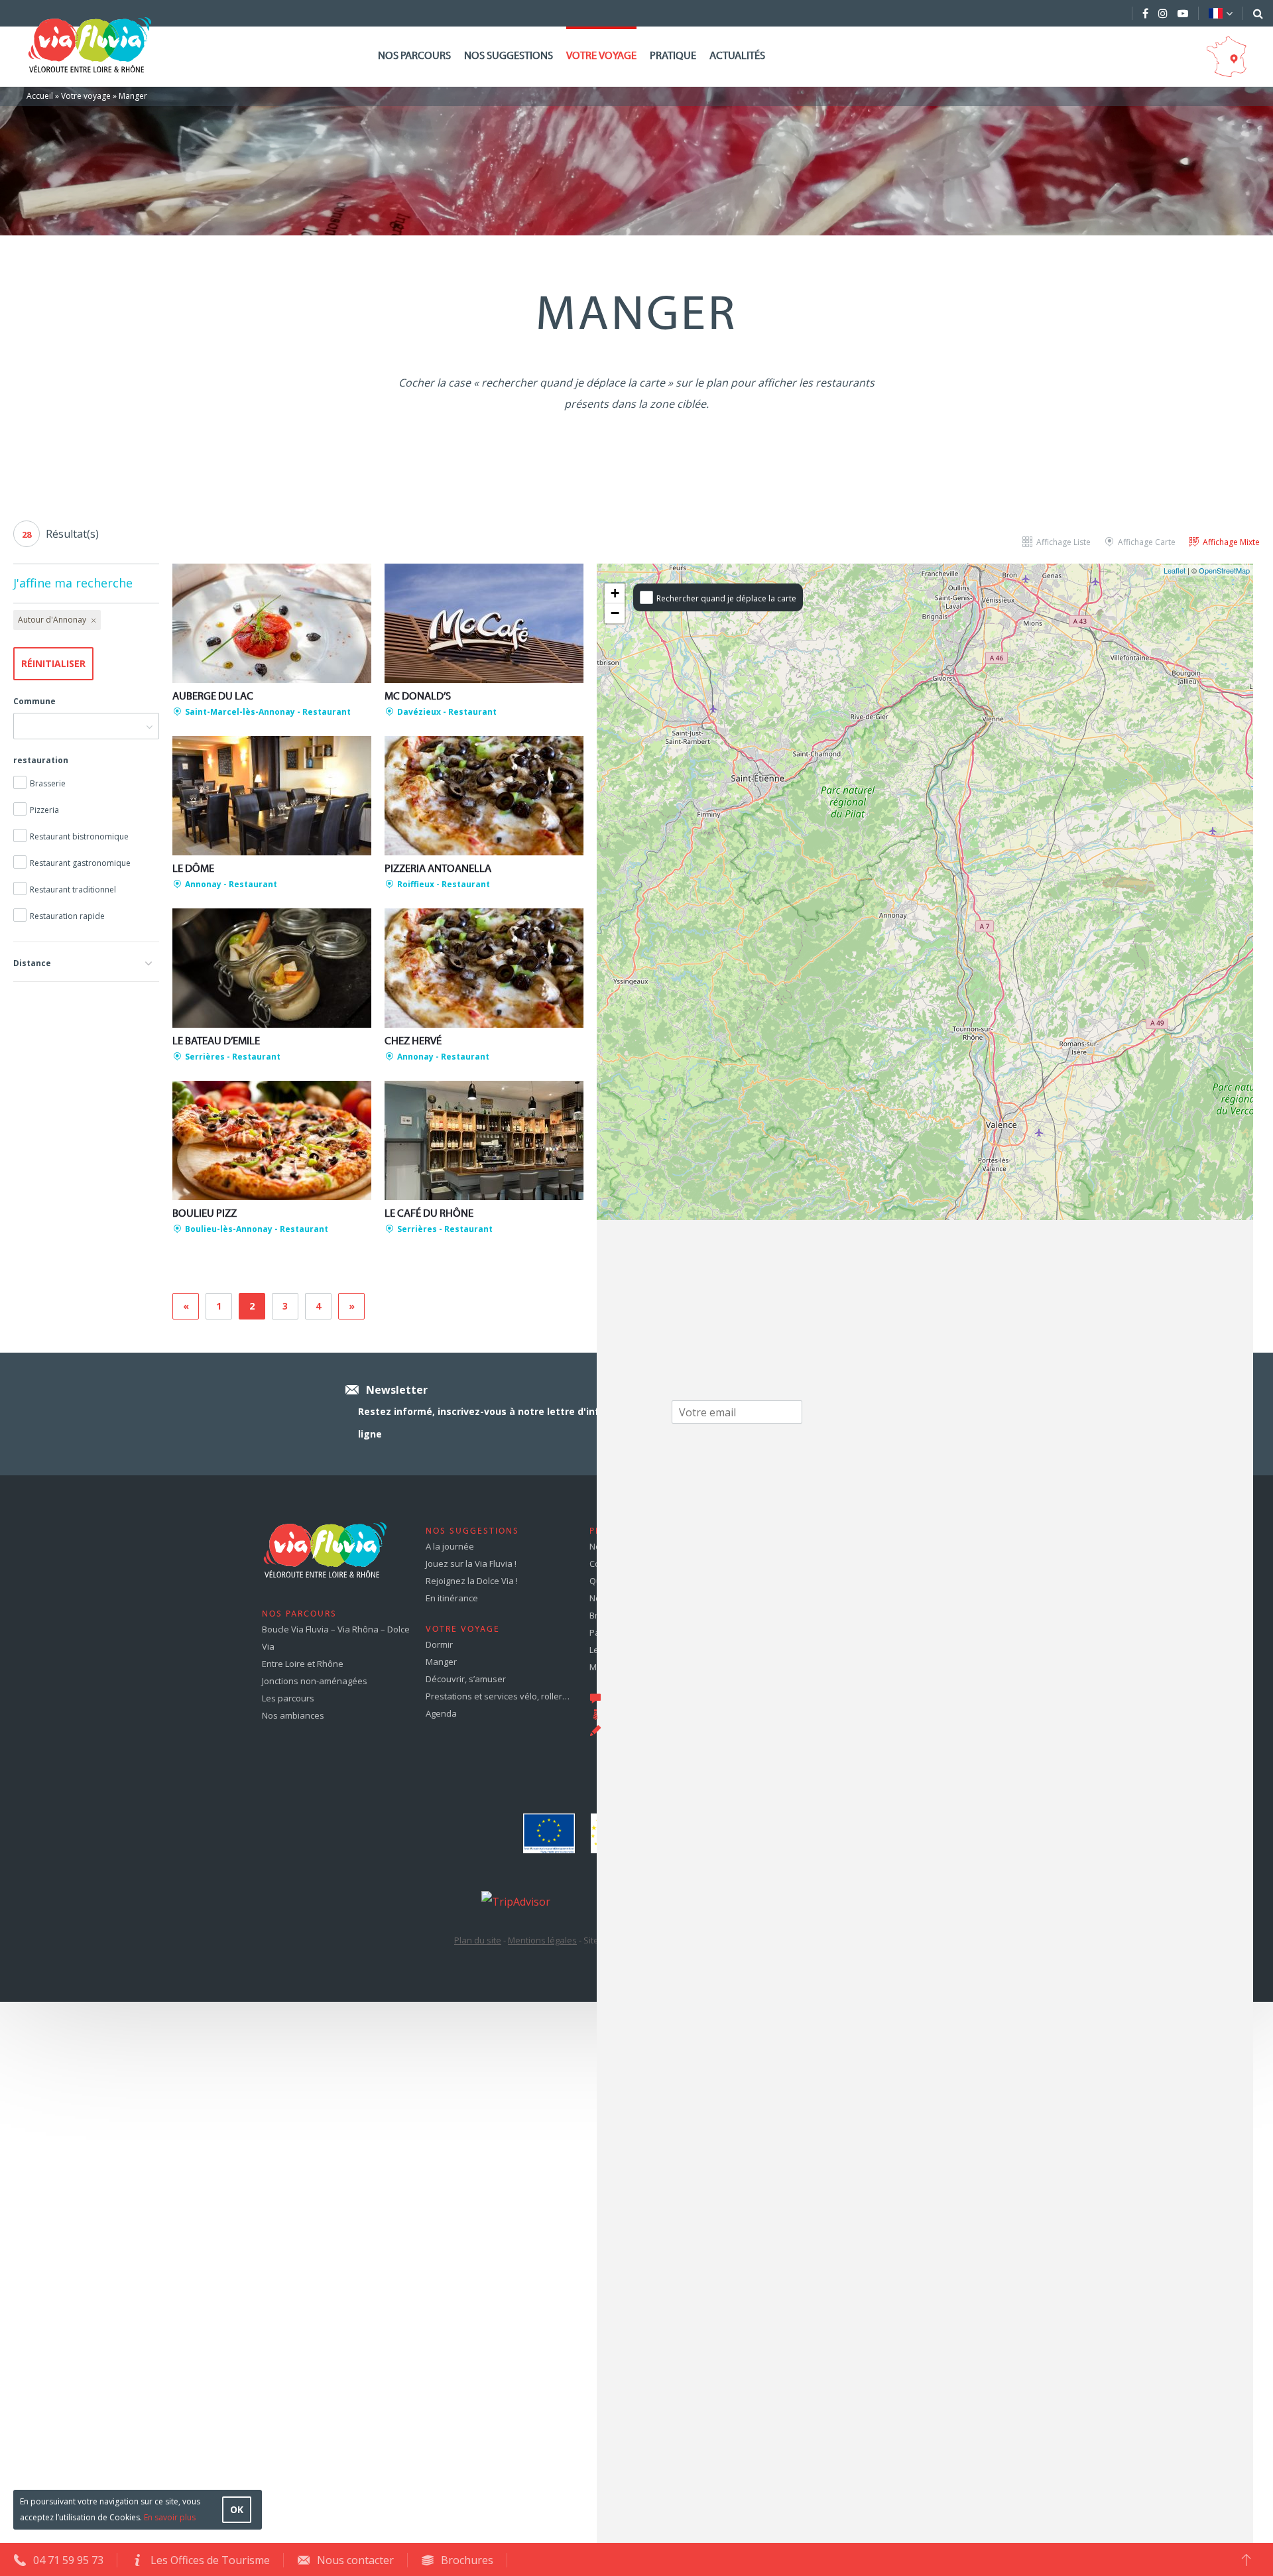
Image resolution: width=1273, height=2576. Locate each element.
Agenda (441, 1713)
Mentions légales (542, 1940)
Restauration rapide (67, 916)
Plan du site (478, 1940)
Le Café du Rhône (429, 1214)
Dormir (439, 1644)
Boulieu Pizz (205, 1214)
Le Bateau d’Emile (216, 1042)
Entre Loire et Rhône (303, 1664)
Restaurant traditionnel (73, 889)
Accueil (40, 96)
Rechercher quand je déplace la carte (726, 598)
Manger (441, 1662)
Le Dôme (193, 869)
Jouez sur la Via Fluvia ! (471, 1564)
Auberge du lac (213, 697)
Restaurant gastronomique (80, 863)
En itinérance (452, 1598)
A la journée (450, 1546)
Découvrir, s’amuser (466, 1679)
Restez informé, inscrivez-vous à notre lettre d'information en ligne (508, 1423)
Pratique (673, 56)
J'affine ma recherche (73, 583)
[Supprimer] (92, 620)
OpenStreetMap (1224, 570)
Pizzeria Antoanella (438, 869)
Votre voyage (601, 56)
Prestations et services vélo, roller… (498, 1696)
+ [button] (615, 593)
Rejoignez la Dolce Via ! (472, 1581)
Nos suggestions (509, 56)
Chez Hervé (413, 1042)
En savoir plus (170, 2517)
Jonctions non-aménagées (315, 1681)
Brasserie (48, 783)
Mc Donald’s (418, 697)
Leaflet (1175, 570)
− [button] (615, 613)
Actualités (737, 56)
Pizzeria (44, 810)
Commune (34, 701)
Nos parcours (414, 56)
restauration (41, 760)
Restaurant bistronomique (79, 836)
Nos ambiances (293, 1715)
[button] (86, 961)
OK (237, 2509)
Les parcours (288, 1698)
